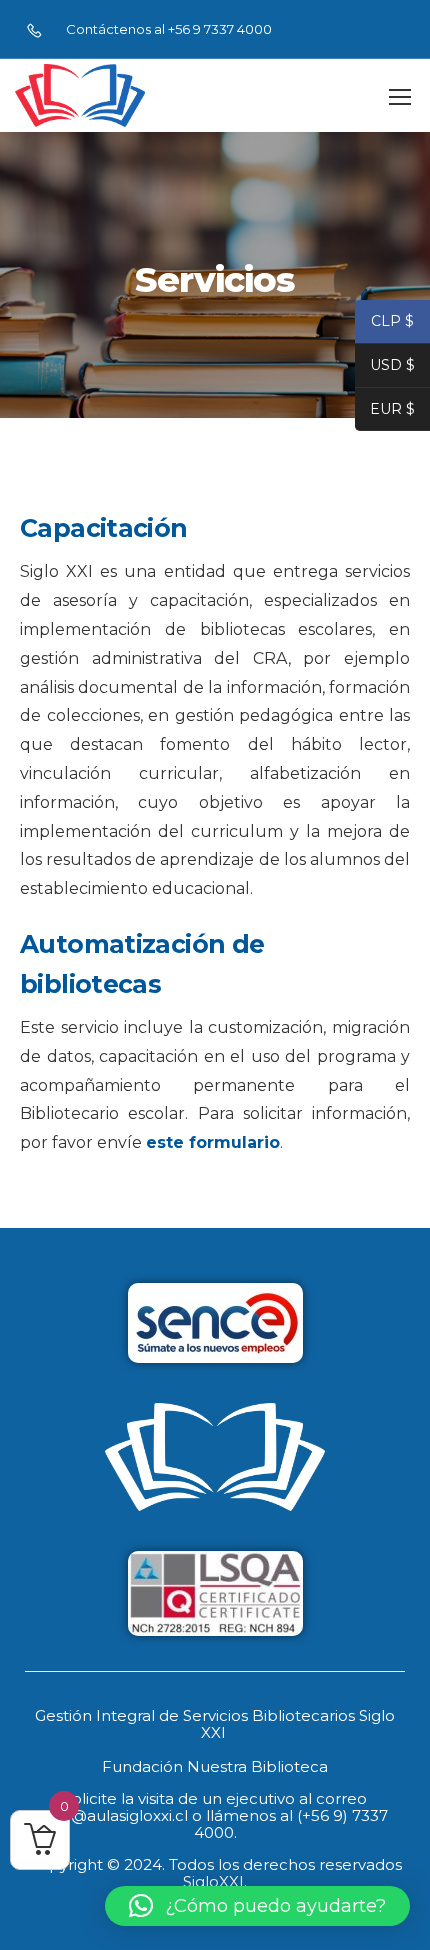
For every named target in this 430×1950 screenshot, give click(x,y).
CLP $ (384, 323)
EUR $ (385, 411)
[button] (257, 1906)
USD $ (385, 367)
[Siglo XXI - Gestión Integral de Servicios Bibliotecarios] (80, 95)
